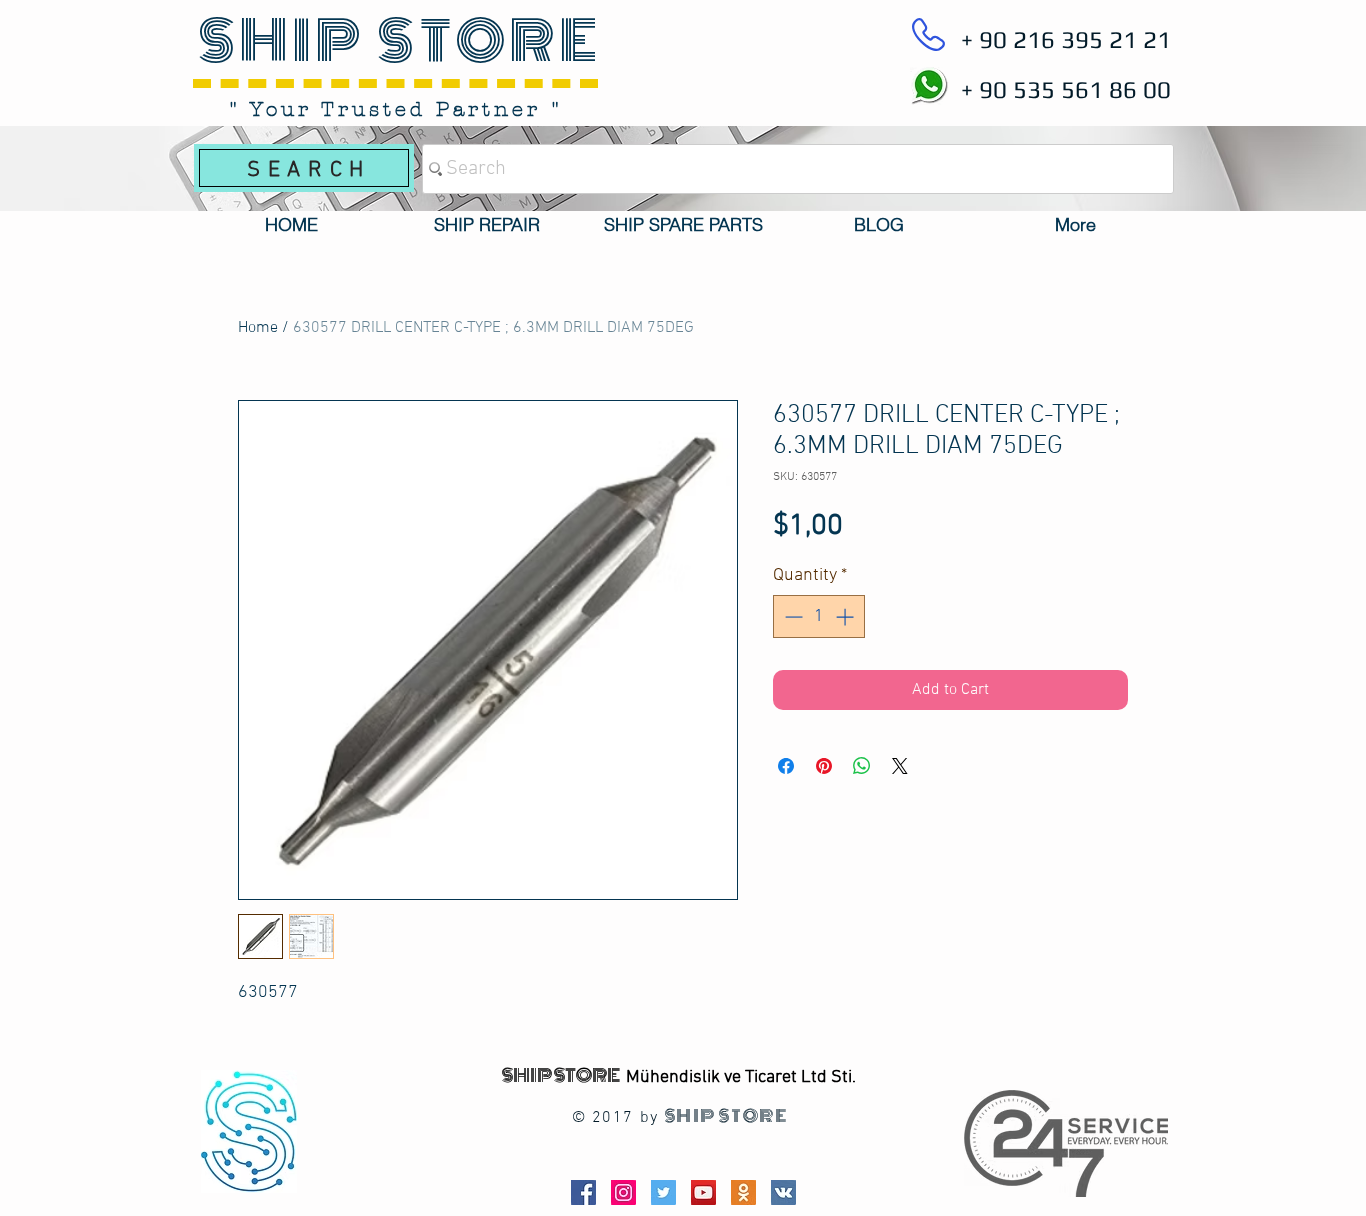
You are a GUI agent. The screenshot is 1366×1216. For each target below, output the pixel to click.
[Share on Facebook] (786, 766)
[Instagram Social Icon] (623, 1192)
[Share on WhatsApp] (862, 766)
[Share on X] (900, 766)
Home (258, 328)
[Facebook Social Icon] (583, 1192)
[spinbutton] (819, 616)
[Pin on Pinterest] (824, 766)
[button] (487, 225)
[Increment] (846, 616)
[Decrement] (791, 616)
